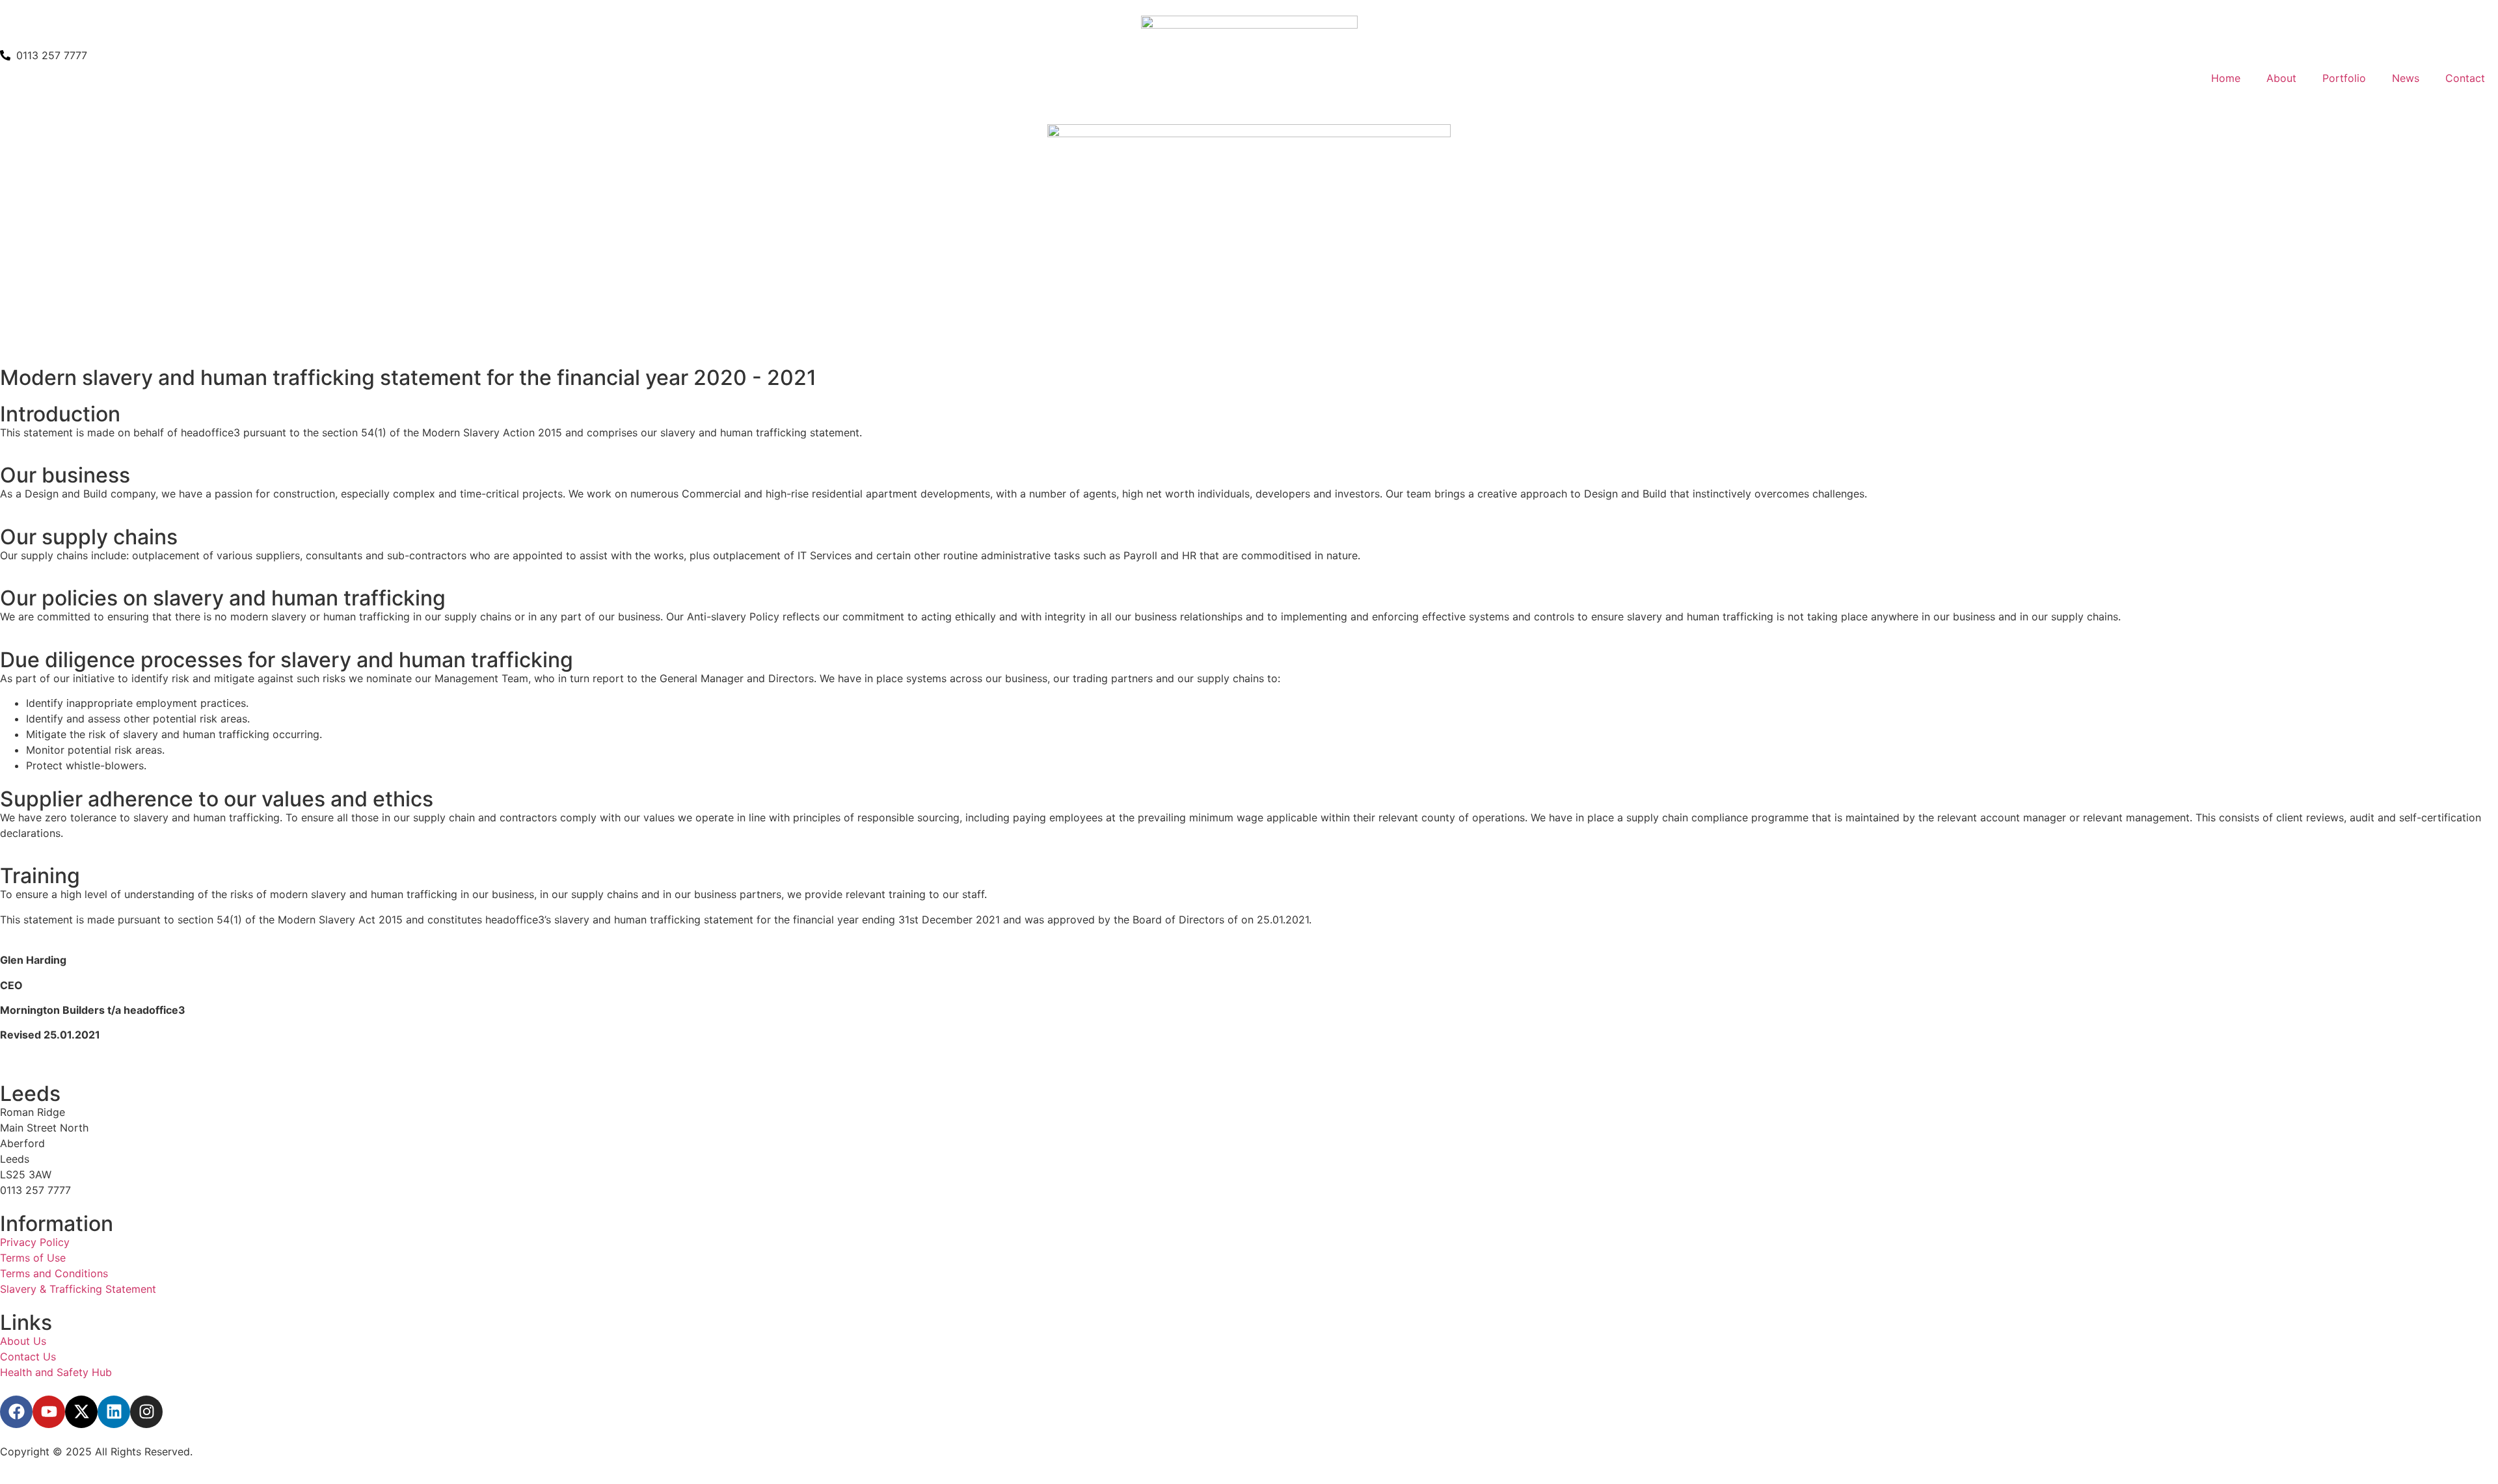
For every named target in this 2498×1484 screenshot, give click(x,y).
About (2281, 78)
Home (2226, 78)
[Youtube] (49, 1412)
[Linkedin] (114, 1412)
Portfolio (2344, 78)
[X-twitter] (81, 1412)
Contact (2465, 78)
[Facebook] (16, 1412)
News (2406, 78)
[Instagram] (146, 1412)
